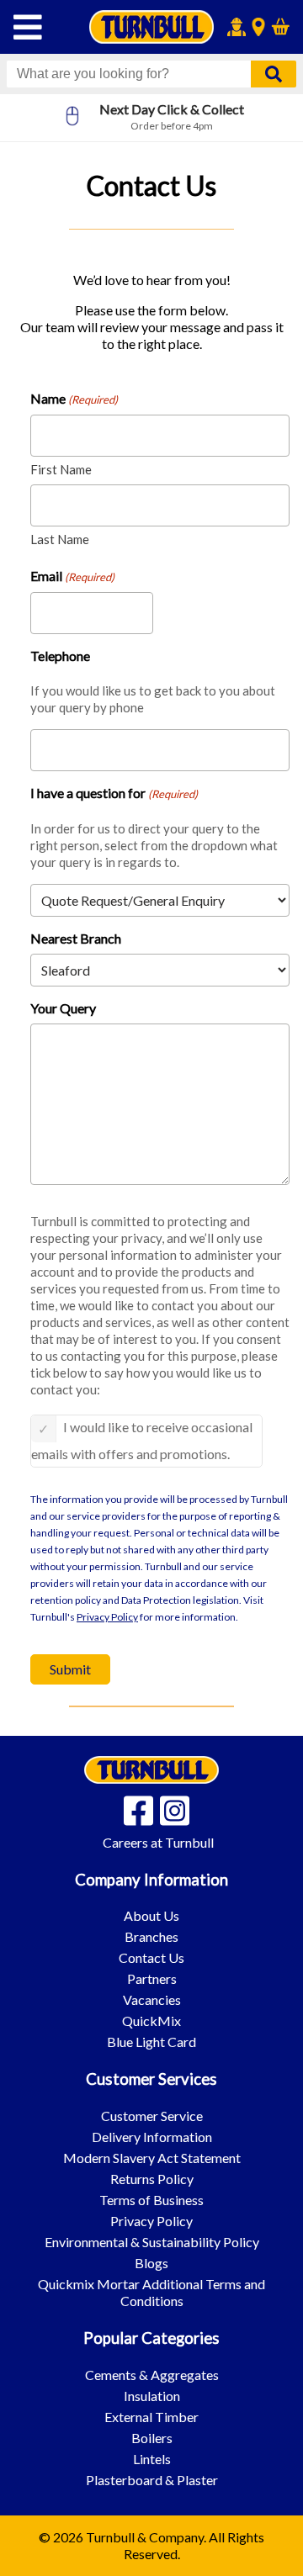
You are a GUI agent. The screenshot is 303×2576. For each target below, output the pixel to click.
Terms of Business (151, 2200)
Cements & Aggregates (152, 2375)
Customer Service (152, 2116)
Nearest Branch (76, 938)
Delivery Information (152, 2137)
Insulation (152, 2396)
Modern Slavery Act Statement (152, 2158)
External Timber (151, 2417)
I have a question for (114, 793)
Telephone (60, 656)
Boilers (152, 2438)
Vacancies (152, 1999)
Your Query (63, 1008)
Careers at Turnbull (158, 1842)
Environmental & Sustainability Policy (152, 2242)
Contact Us (151, 1957)
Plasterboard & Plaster (152, 2480)
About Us (151, 1915)
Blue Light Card (151, 2042)
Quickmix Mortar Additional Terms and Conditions (151, 2292)
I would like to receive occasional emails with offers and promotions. (142, 1440)
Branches (151, 1936)
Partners (152, 1978)
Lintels (152, 2459)
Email (72, 576)
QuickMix (151, 2021)
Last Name (60, 539)
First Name (61, 469)
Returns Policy (152, 2179)
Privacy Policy (107, 1617)
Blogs (151, 2263)
